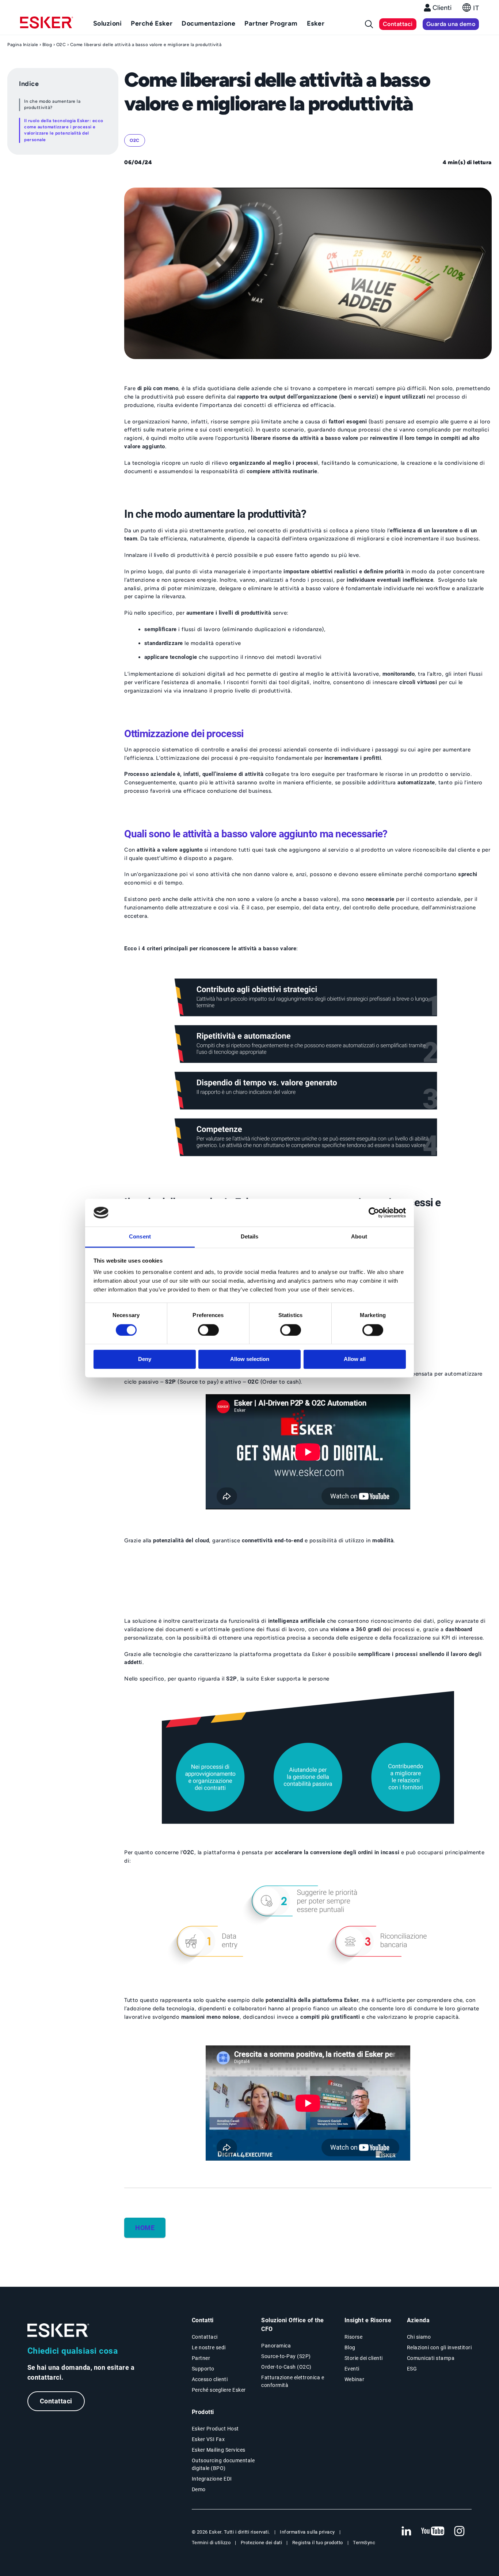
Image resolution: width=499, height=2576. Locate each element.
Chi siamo (419, 2337)
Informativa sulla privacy (307, 2532)
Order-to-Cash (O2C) (286, 2367)
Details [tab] (250, 1237)
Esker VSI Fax (208, 2439)
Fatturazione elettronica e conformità (293, 2381)
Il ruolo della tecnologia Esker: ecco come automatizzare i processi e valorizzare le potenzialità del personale (64, 130)
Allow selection (250, 1359)
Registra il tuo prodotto (318, 2543)
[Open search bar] (369, 24)
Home (145, 2228)
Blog (47, 45)
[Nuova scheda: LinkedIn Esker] (406, 2531)
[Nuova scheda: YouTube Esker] (433, 2531)
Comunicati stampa (431, 2358)
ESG (412, 2369)
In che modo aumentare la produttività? (52, 104)
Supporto (203, 2369)
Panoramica (276, 2346)
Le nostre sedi (209, 2347)
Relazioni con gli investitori (439, 2347)
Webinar (355, 2379)
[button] (471, 10)
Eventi (352, 2369)
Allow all (355, 1359)
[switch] (208, 1330)
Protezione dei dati (262, 2543)
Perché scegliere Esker (219, 2390)
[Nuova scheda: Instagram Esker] (460, 2531)
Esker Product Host (215, 2429)
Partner (201, 2358)
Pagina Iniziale (23, 45)
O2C (61, 45)
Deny (145, 1359)
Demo (199, 2489)
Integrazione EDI (212, 2479)
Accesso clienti (210, 2379)
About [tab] (359, 1237)
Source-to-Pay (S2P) (286, 2356)
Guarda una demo (451, 24)
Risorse (354, 2337)
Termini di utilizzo (211, 2543)
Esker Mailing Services (219, 2450)
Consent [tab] (140, 1237)
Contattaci (398, 24)
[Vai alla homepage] (58, 2330)
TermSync (364, 2543)
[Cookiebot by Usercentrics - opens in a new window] (374, 1212)
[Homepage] (47, 26)
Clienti (442, 8)
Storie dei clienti (364, 2358)
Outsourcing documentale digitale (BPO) (223, 2464)
